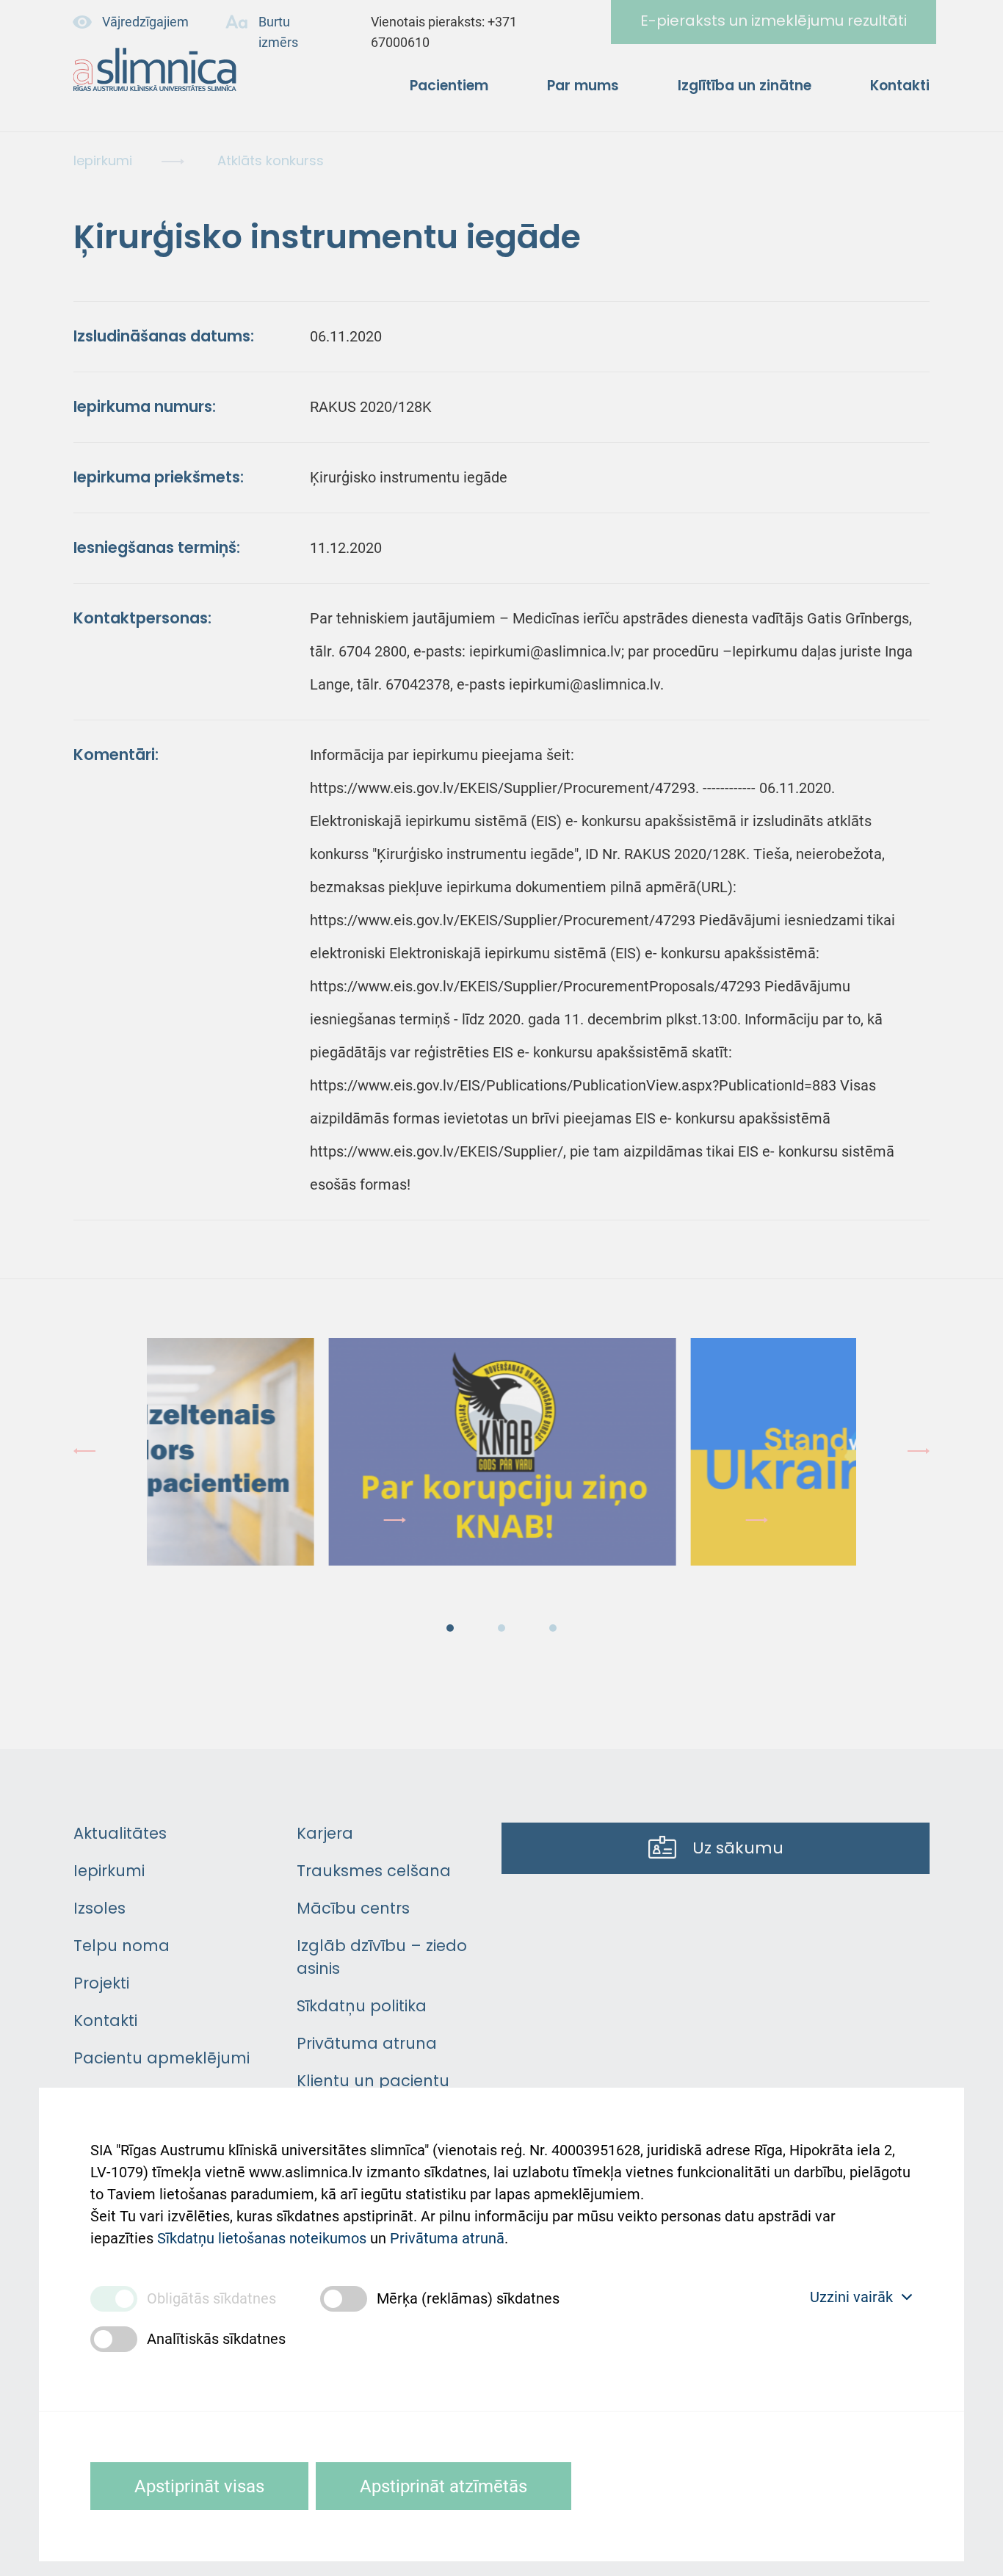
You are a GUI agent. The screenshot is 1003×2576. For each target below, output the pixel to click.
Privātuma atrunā (447, 2238)
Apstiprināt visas (199, 2486)
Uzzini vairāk (851, 2297)
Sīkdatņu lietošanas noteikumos (262, 2238)
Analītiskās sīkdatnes (216, 2339)
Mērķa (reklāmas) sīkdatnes (468, 2298)
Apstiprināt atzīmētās (443, 2486)
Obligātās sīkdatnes (211, 2298)
